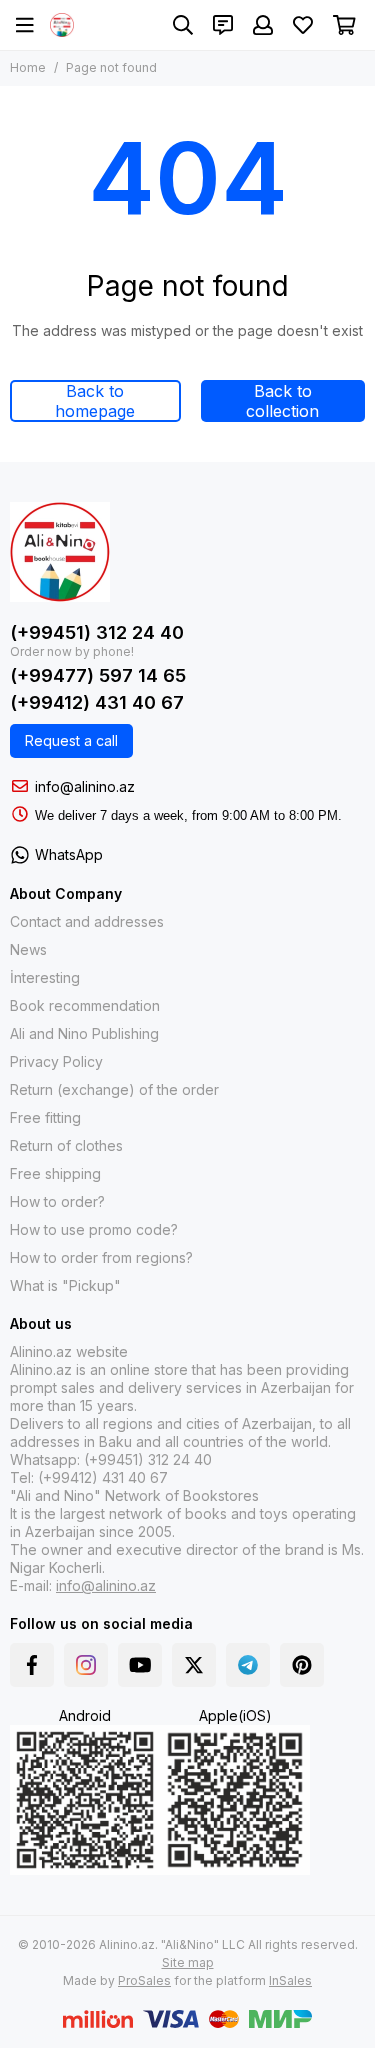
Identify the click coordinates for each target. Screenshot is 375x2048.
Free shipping (55, 1173)
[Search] (183, 25)
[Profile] (263, 25)
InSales (290, 1980)
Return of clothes (66, 1145)
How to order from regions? (101, 1257)
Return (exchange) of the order (114, 1089)
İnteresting (45, 977)
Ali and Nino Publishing (84, 1033)
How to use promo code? (94, 1229)
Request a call (71, 740)
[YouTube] (140, 1665)
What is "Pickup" (65, 1285)
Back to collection (282, 401)
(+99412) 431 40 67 (97, 702)
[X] (194, 1665)
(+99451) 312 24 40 (97, 632)
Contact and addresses (87, 921)
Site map (188, 1962)
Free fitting (45, 1117)
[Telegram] (248, 1665)
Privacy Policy (56, 1061)
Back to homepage (95, 401)
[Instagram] (86, 1665)
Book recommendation (85, 1005)
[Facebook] (32, 1665)
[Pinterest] (302, 1665)
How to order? (57, 1201)
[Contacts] (223, 25)
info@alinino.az (85, 786)
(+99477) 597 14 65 (98, 675)
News (28, 949)
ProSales (144, 1980)
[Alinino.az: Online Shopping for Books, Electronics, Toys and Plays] (62, 25)
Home (28, 67)
